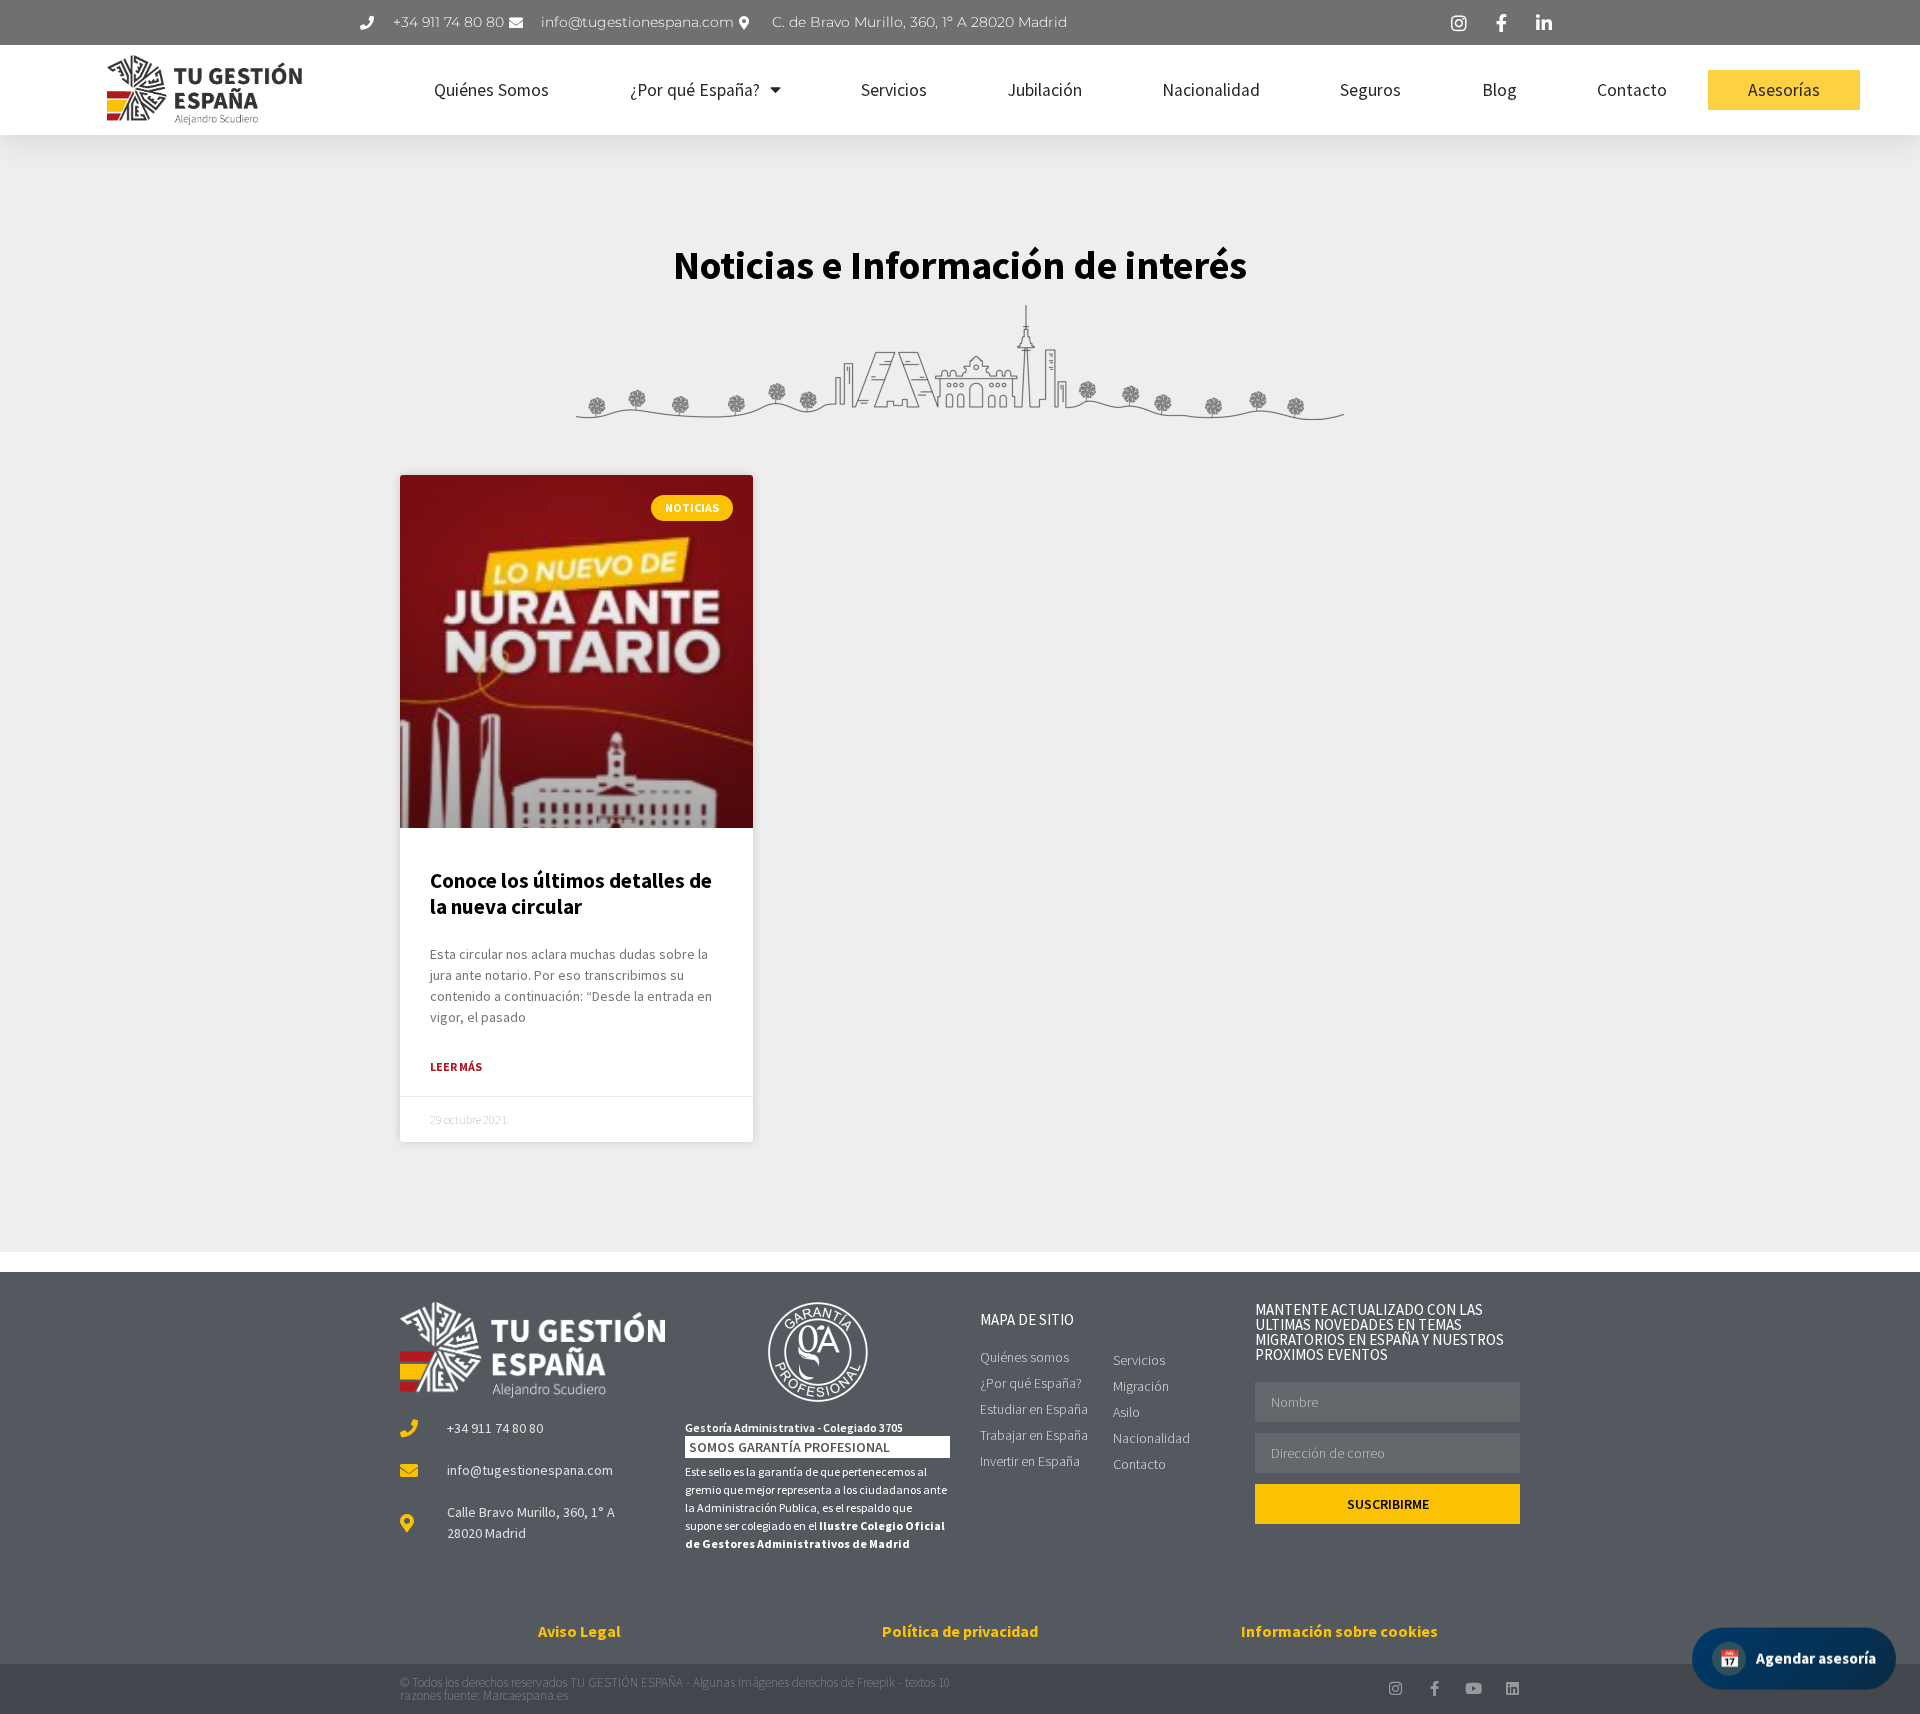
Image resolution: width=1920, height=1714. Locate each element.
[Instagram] (1395, 1688)
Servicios (894, 90)
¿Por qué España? (695, 90)
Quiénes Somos (491, 90)
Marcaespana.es (525, 1695)
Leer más (456, 1066)
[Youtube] (1473, 1688)
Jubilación (1045, 90)
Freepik (876, 1682)
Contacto (1632, 90)
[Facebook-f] (1434, 1688)
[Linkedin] (1512, 1688)
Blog (1499, 90)
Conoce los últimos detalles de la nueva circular (571, 893)
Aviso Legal (579, 1631)
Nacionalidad (1211, 90)
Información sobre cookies (1339, 1631)
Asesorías (1784, 90)
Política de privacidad (960, 1631)
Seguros (1370, 90)
